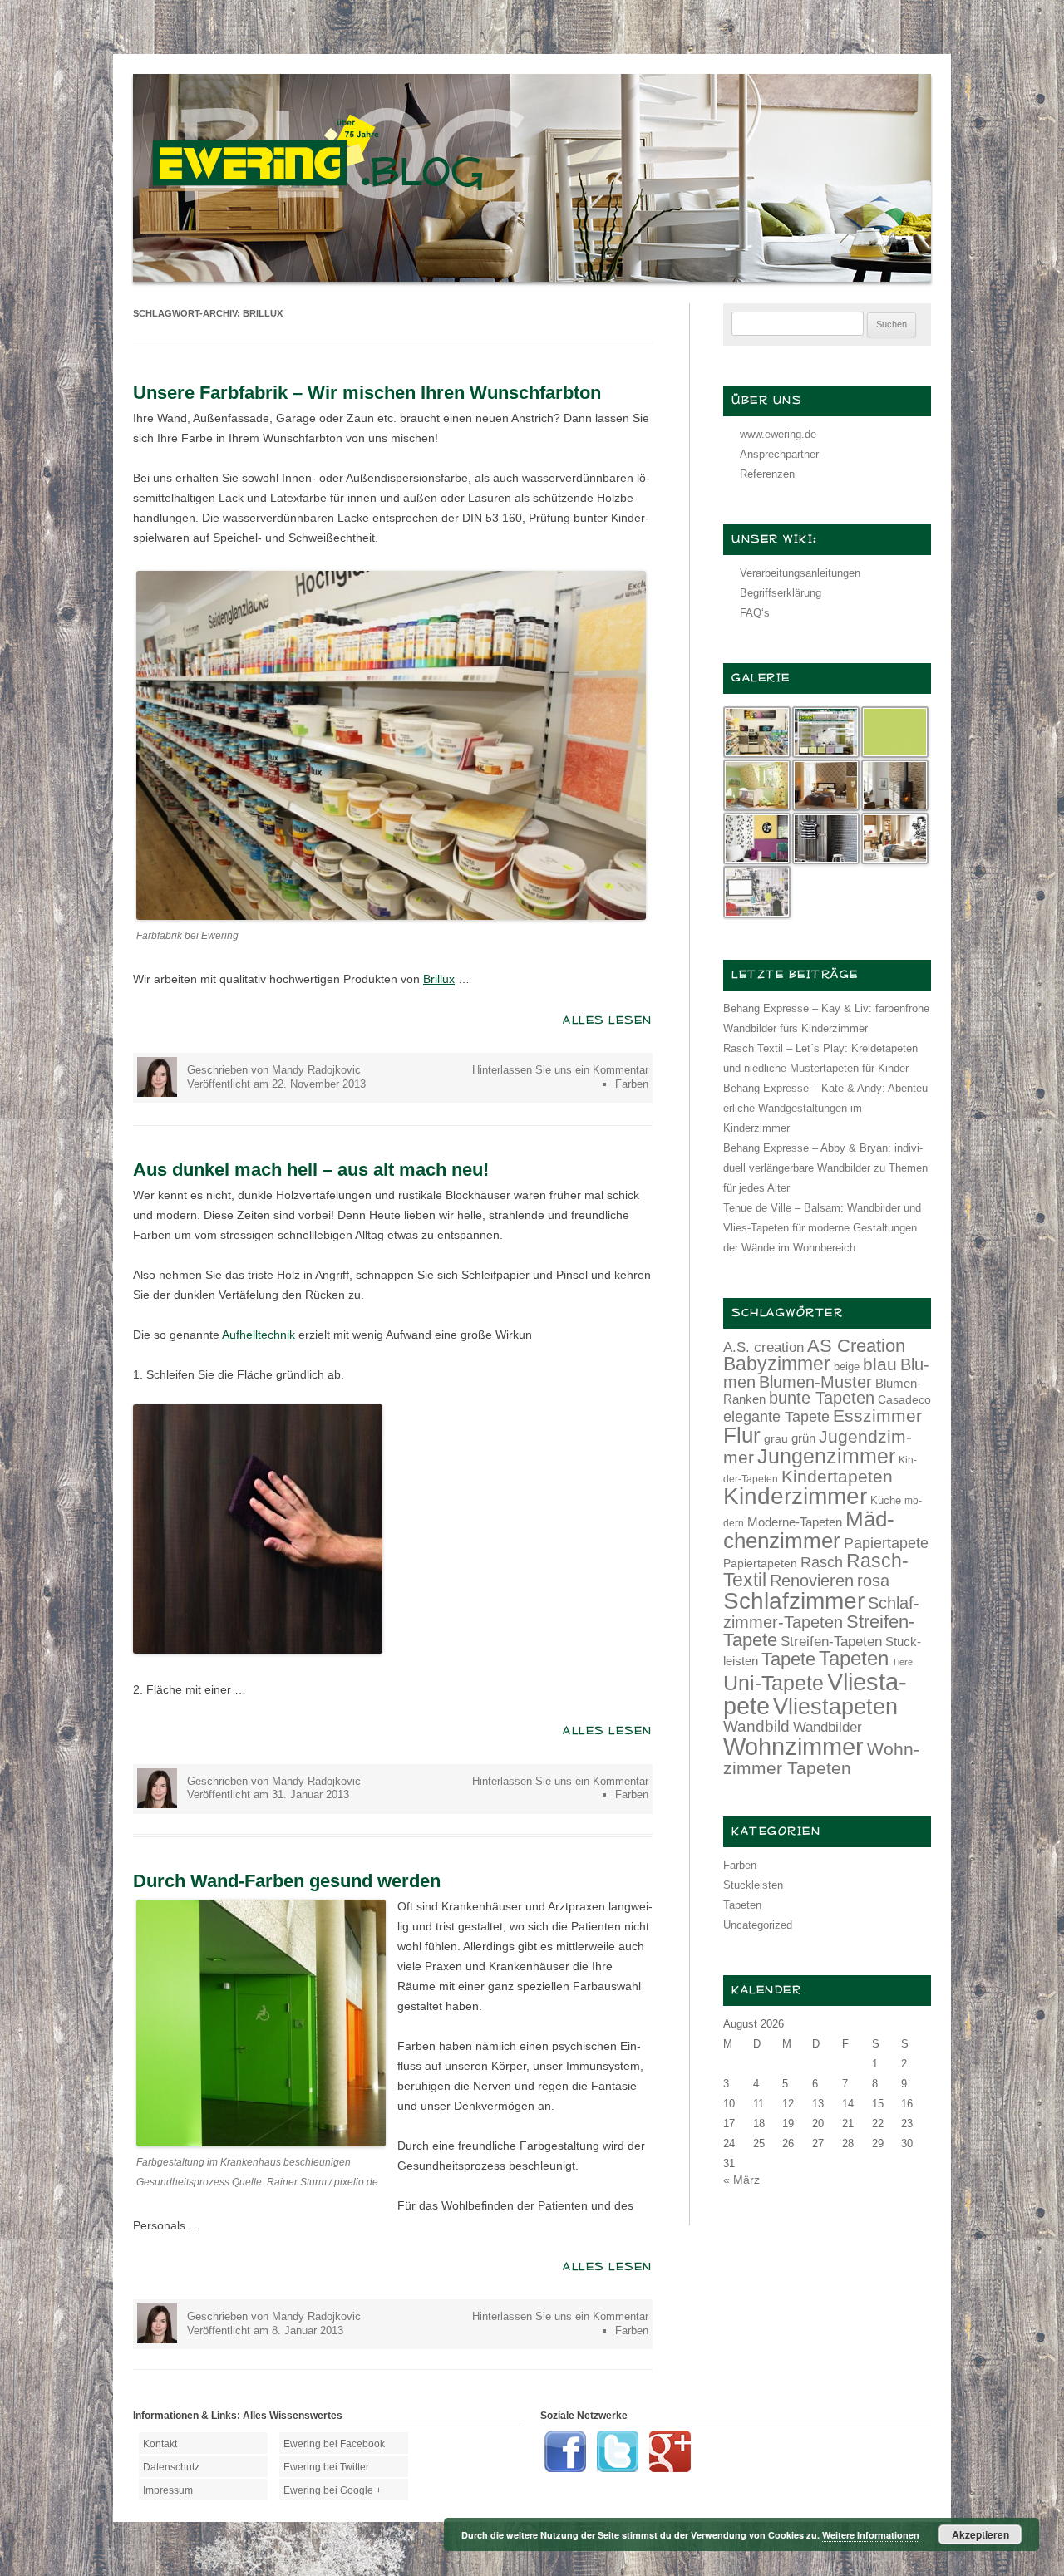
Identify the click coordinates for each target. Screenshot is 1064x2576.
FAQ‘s (755, 613)
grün (803, 1438)
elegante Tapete (776, 1417)
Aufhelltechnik (259, 1335)
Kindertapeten (837, 1476)
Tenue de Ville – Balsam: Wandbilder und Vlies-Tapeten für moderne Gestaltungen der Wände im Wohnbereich (822, 1228)
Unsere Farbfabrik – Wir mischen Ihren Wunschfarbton (367, 393)
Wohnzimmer (793, 1747)
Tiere (902, 1662)
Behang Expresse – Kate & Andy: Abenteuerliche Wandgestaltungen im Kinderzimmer (827, 1108)
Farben (632, 1084)
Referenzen (767, 474)
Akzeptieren (980, 2534)
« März (741, 2180)
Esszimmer (877, 1416)
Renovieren (812, 1581)
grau (776, 1438)
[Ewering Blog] (532, 278)
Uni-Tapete (773, 1683)
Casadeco (904, 1399)
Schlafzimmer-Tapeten (821, 1612)
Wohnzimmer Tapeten (821, 1758)
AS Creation (856, 1346)
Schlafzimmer (794, 1601)
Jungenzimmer (826, 1456)
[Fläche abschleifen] (258, 1649)
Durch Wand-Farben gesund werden (287, 1881)
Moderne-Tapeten (795, 1522)
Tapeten (854, 1658)
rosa (873, 1581)
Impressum (168, 2490)
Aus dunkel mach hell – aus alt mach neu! (311, 1170)
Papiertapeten (760, 1563)
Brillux (439, 979)
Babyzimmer (777, 1364)
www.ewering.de (778, 434)
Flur (742, 1435)
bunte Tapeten (822, 1398)
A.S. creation (764, 1347)
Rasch (822, 1562)
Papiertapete (886, 1543)
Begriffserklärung (781, 593)
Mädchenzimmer (809, 1530)
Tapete (788, 1659)
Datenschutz (171, 2467)
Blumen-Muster (815, 1382)
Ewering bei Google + (332, 2490)
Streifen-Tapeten (831, 1641)
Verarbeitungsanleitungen (800, 573)
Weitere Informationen (871, 2535)
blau (880, 1364)
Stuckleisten (753, 1885)
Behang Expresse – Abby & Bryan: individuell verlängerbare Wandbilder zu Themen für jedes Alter (825, 1168)
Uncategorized (758, 1925)
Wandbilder (828, 1727)
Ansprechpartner (779, 454)
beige (847, 1367)
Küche (886, 1500)
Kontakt (160, 2444)
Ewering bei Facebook (334, 2444)
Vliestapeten (835, 1707)
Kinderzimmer (795, 1496)
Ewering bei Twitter (326, 2467)
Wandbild (756, 1726)
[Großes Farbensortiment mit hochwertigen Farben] (391, 916)
